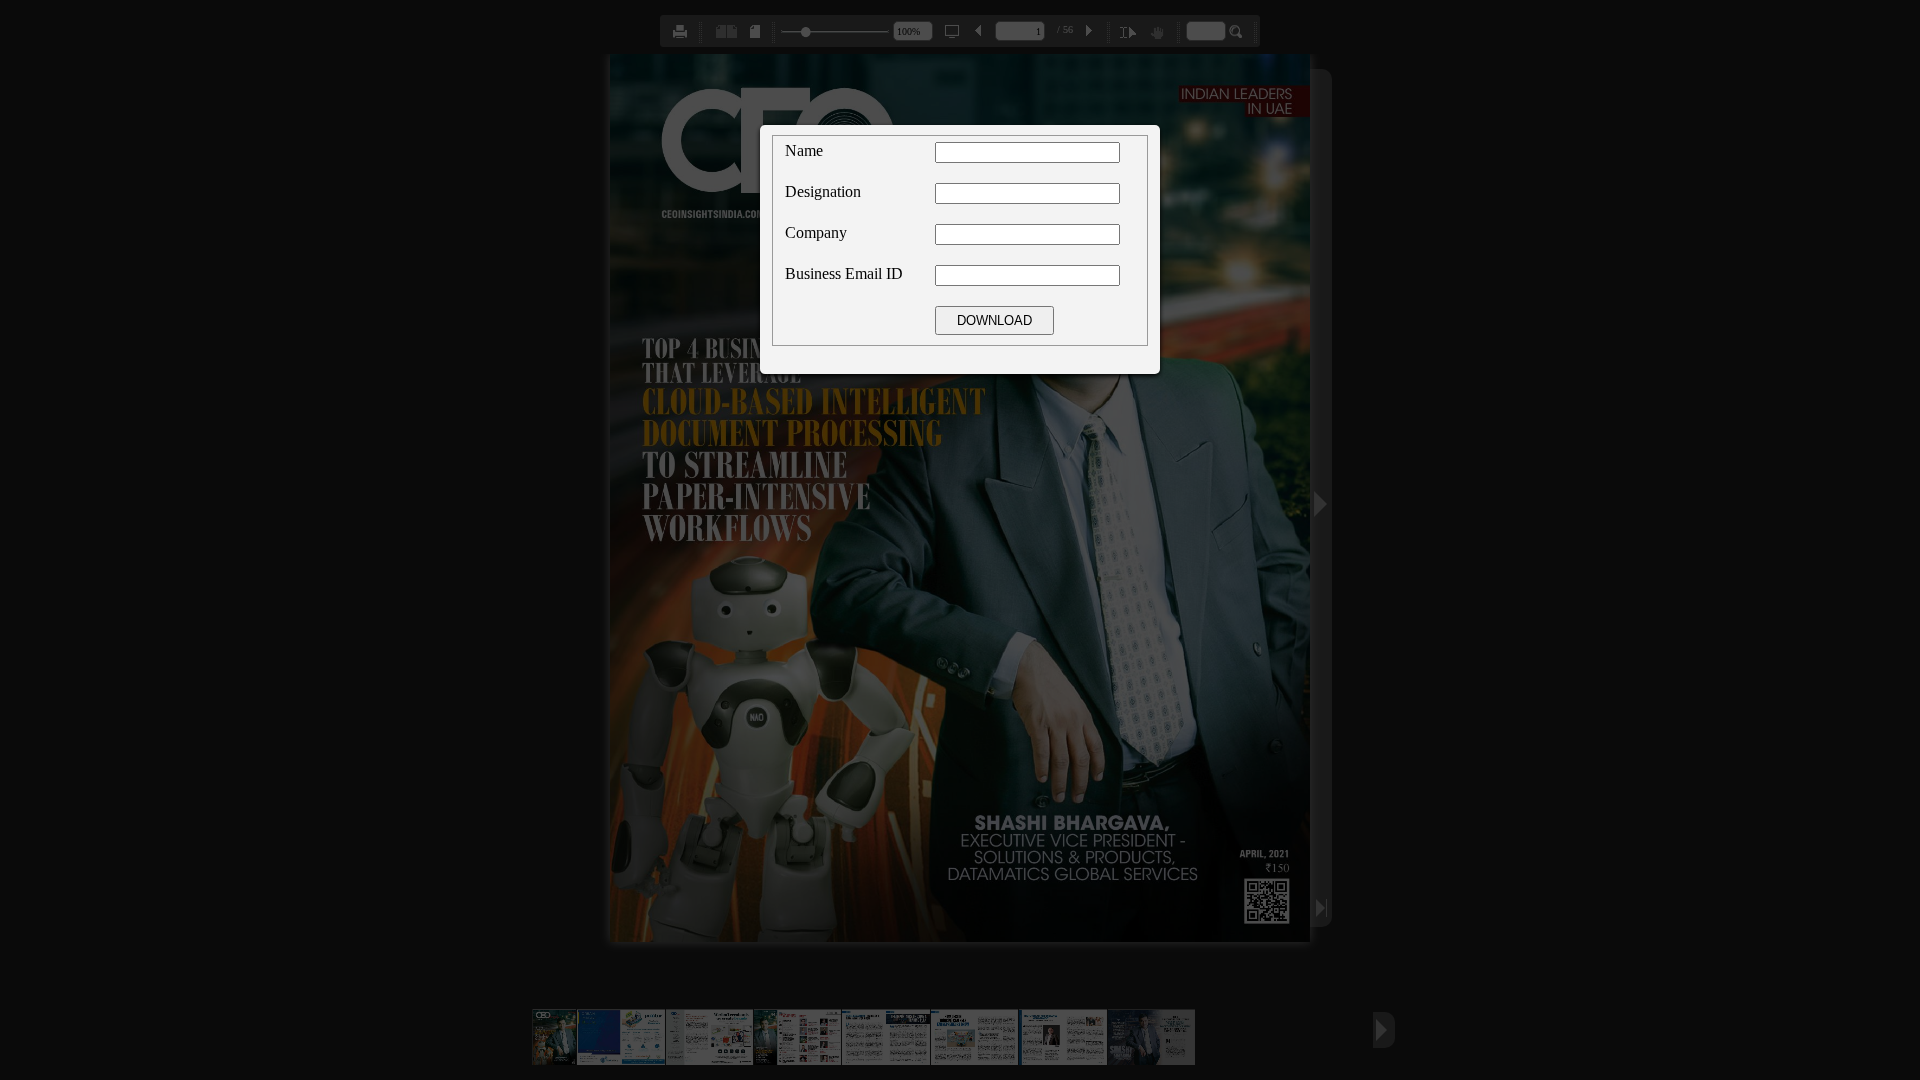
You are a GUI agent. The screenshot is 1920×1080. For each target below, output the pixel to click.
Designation (823, 191)
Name (804, 150)
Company (816, 232)
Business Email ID (844, 273)
